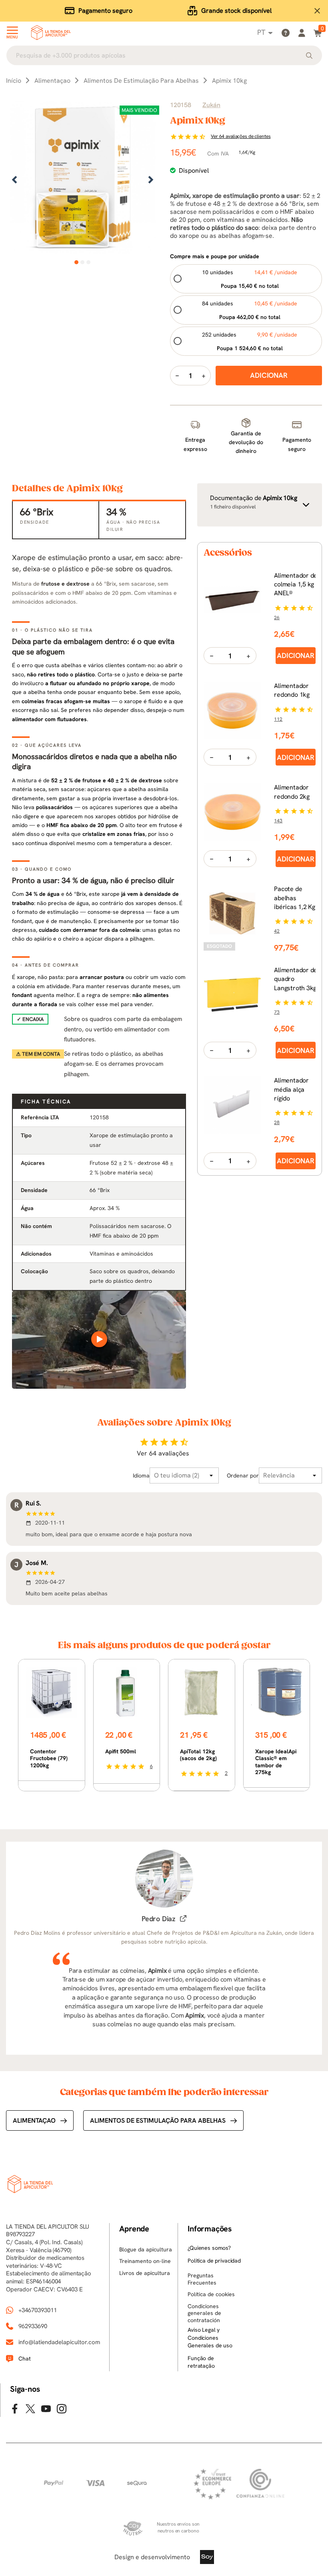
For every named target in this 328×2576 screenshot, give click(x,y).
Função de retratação (201, 2362)
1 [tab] (77, 262)
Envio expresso (105, 11)
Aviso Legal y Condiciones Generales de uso (210, 2338)
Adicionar (295, 655)
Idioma (141, 1475)
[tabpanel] (83, 180)
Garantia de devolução (237, 11)
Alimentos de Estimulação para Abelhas (158, 2120)
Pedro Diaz (158, 1919)
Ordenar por (243, 1475)
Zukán (211, 105)
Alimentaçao (34, 2120)
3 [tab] (89, 262)
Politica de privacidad (214, 2261)
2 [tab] (83, 262)
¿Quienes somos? (209, 2248)
